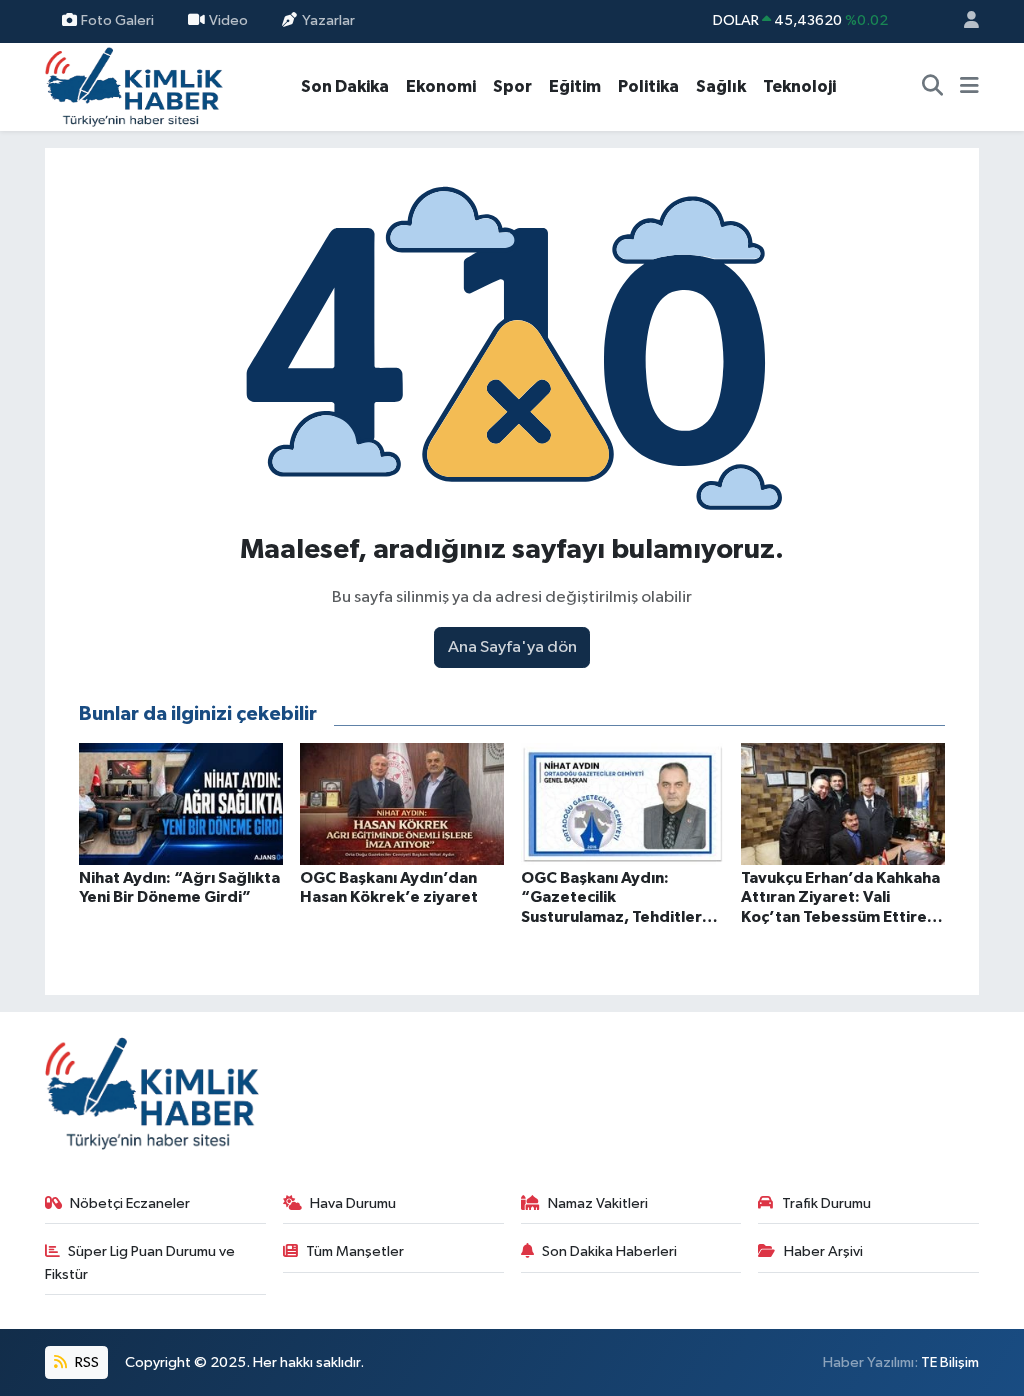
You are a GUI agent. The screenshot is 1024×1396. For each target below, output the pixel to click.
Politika (648, 86)
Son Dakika (345, 86)
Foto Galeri (117, 20)
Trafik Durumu (826, 1203)
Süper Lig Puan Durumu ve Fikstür (140, 1262)
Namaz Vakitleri (598, 1203)
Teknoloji (799, 86)
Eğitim (575, 86)
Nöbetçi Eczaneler (130, 1203)
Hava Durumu (353, 1203)
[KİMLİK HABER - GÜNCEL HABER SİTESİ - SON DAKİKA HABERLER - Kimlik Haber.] (134, 85)
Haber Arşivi (823, 1251)
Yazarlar (328, 20)
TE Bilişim (950, 1362)
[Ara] (933, 87)
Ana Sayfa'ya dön (512, 647)
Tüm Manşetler (355, 1251)
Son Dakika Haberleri (609, 1251)
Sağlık (721, 86)
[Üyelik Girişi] (963, 21)
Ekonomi (441, 86)
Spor (512, 86)
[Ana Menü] (969, 87)
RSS (85, 1362)
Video (228, 20)
